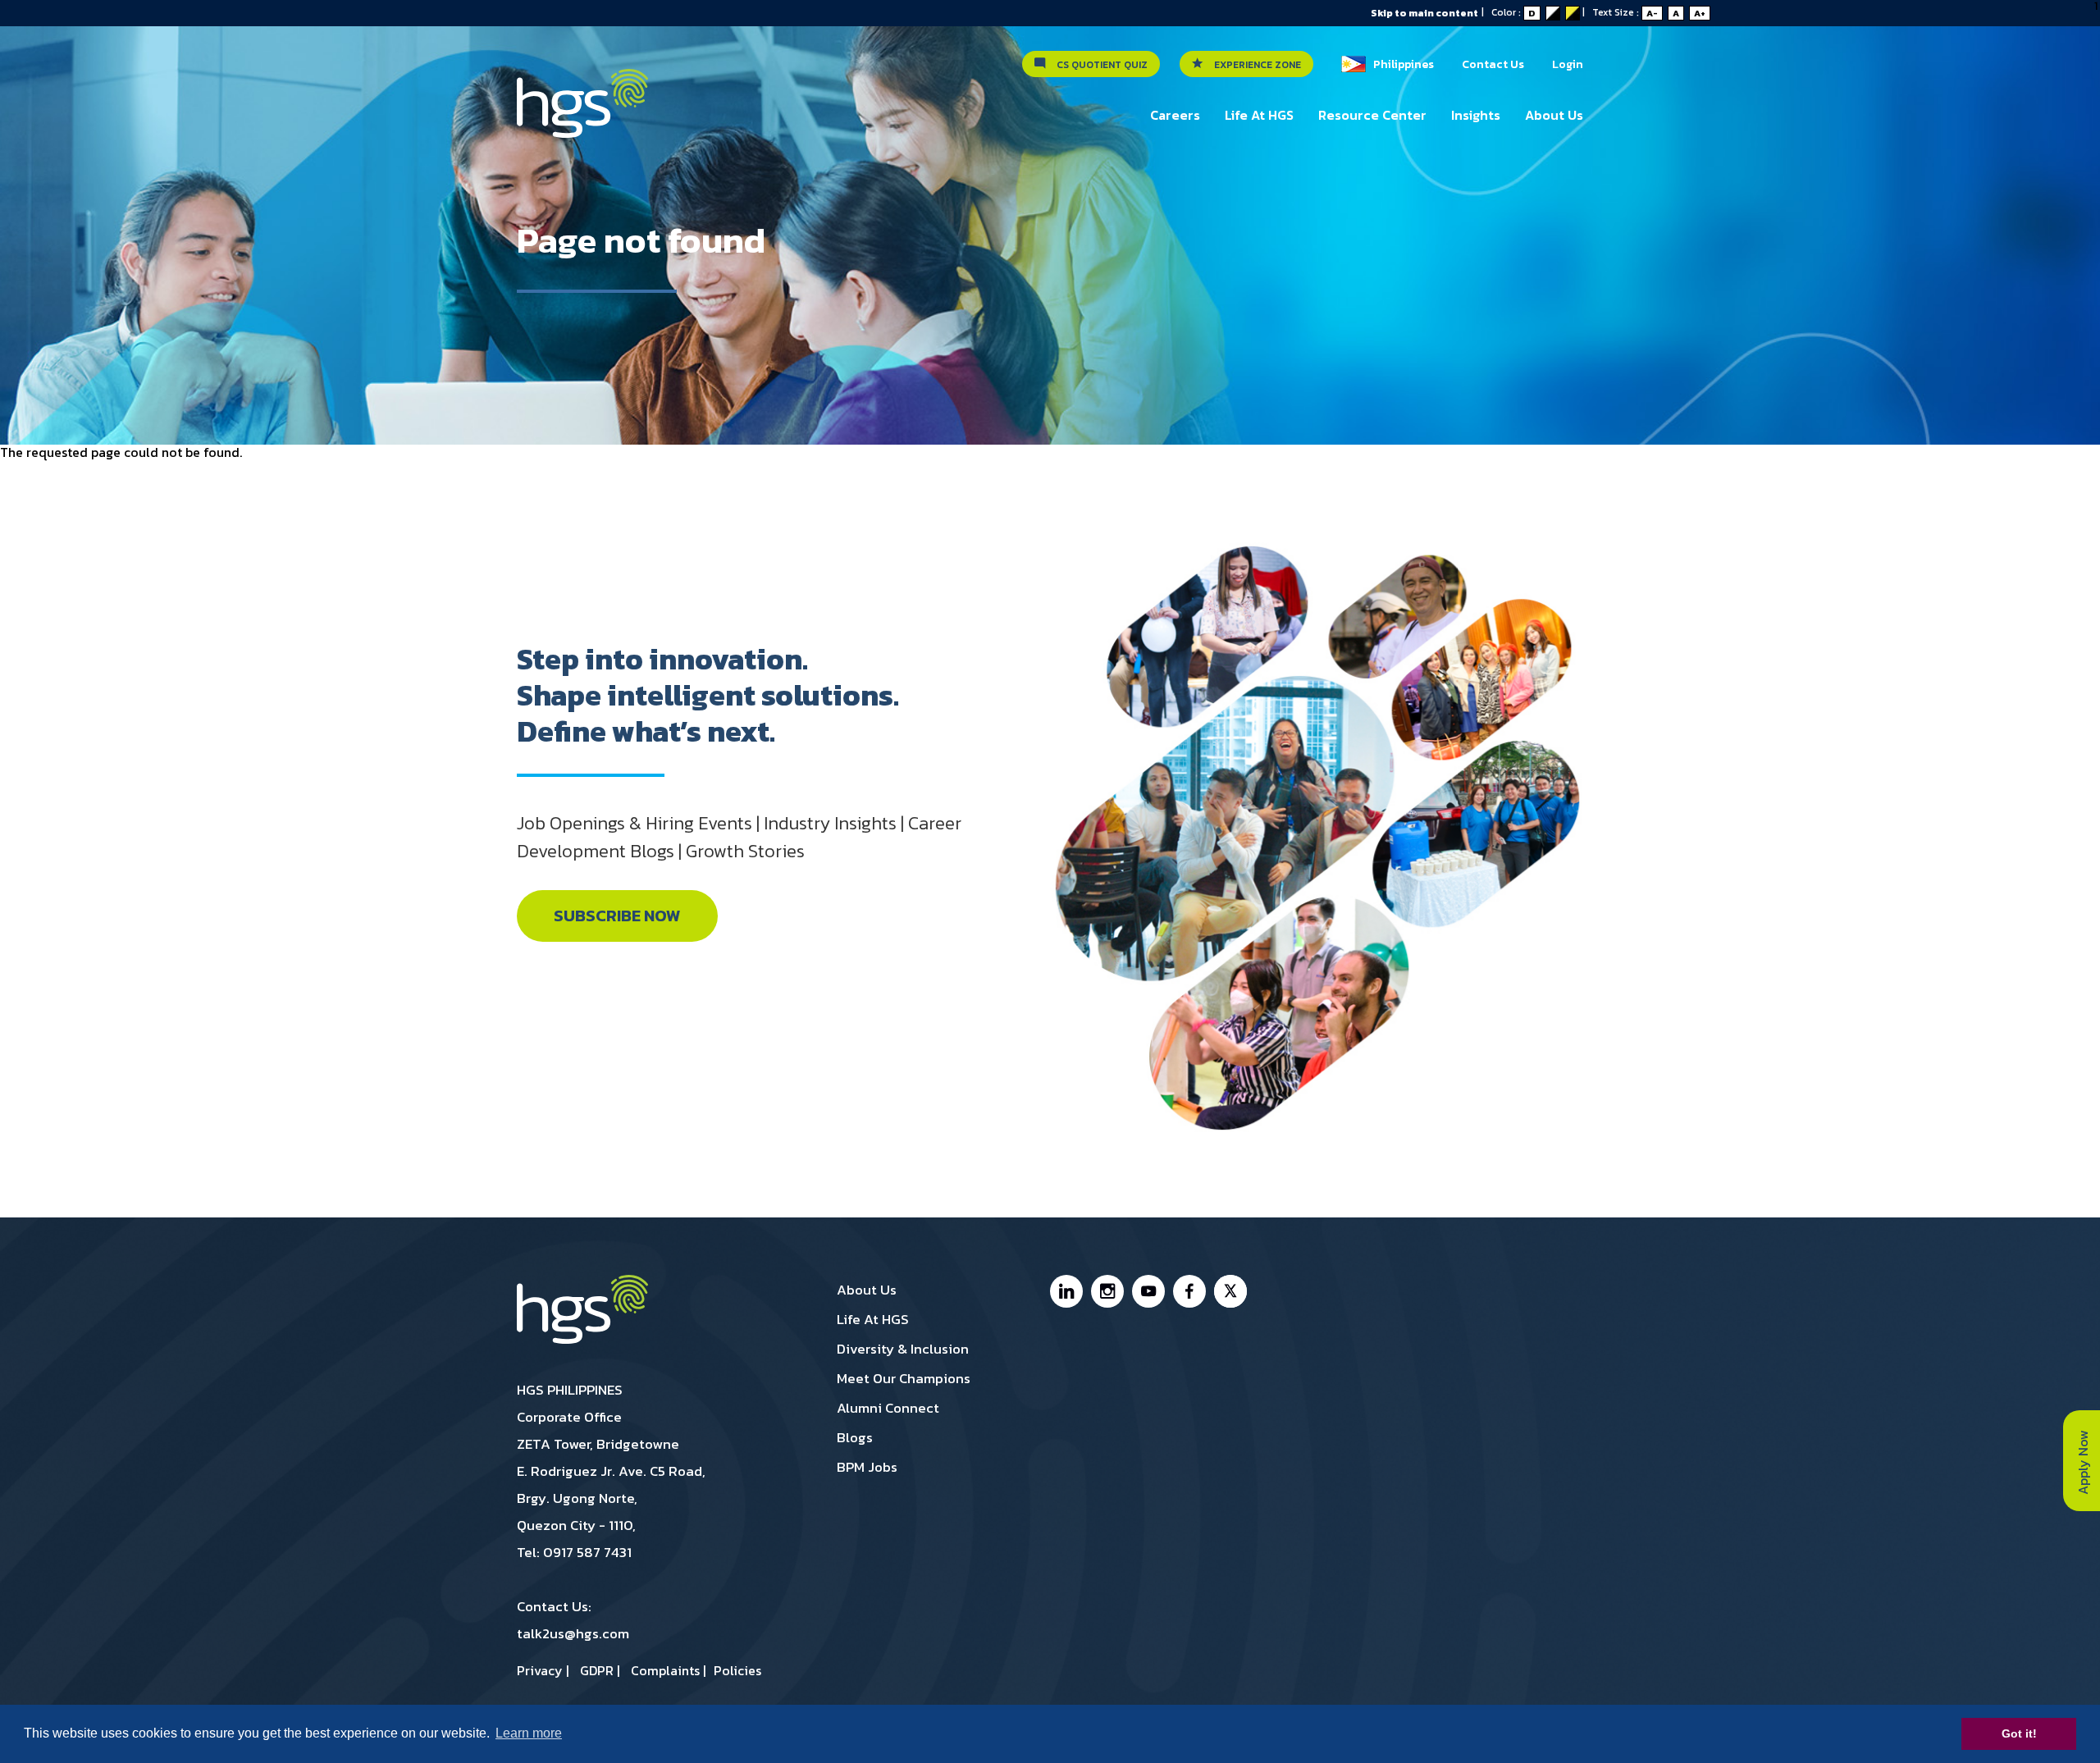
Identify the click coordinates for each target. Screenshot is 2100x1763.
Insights (1476, 115)
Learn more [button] (529, 1733)
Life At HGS (1259, 115)
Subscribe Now (617, 916)
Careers (1175, 115)
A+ (1700, 13)
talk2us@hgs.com (573, 1633)
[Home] (582, 112)
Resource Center (1372, 115)
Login (1568, 64)
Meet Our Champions (904, 1378)
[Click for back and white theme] (1553, 13)
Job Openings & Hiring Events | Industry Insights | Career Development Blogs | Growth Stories (739, 837)
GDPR (597, 1670)
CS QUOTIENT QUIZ (1098, 65)
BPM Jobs (867, 1467)
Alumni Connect (888, 1408)
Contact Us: (573, 1620)
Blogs (855, 1437)
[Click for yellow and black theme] (1573, 13)
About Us (1554, 115)
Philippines (1400, 64)
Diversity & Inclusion (903, 1349)
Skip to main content (1424, 13)
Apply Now (2083, 1461)
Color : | (1542, 12)
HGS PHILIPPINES (570, 1390)
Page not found (641, 240)
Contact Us (1493, 64)
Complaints (665, 1670)
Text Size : (1649, 12)
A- (1652, 13)
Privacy (540, 1670)
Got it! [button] (2019, 1733)
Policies (737, 1670)
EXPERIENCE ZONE (1254, 65)
